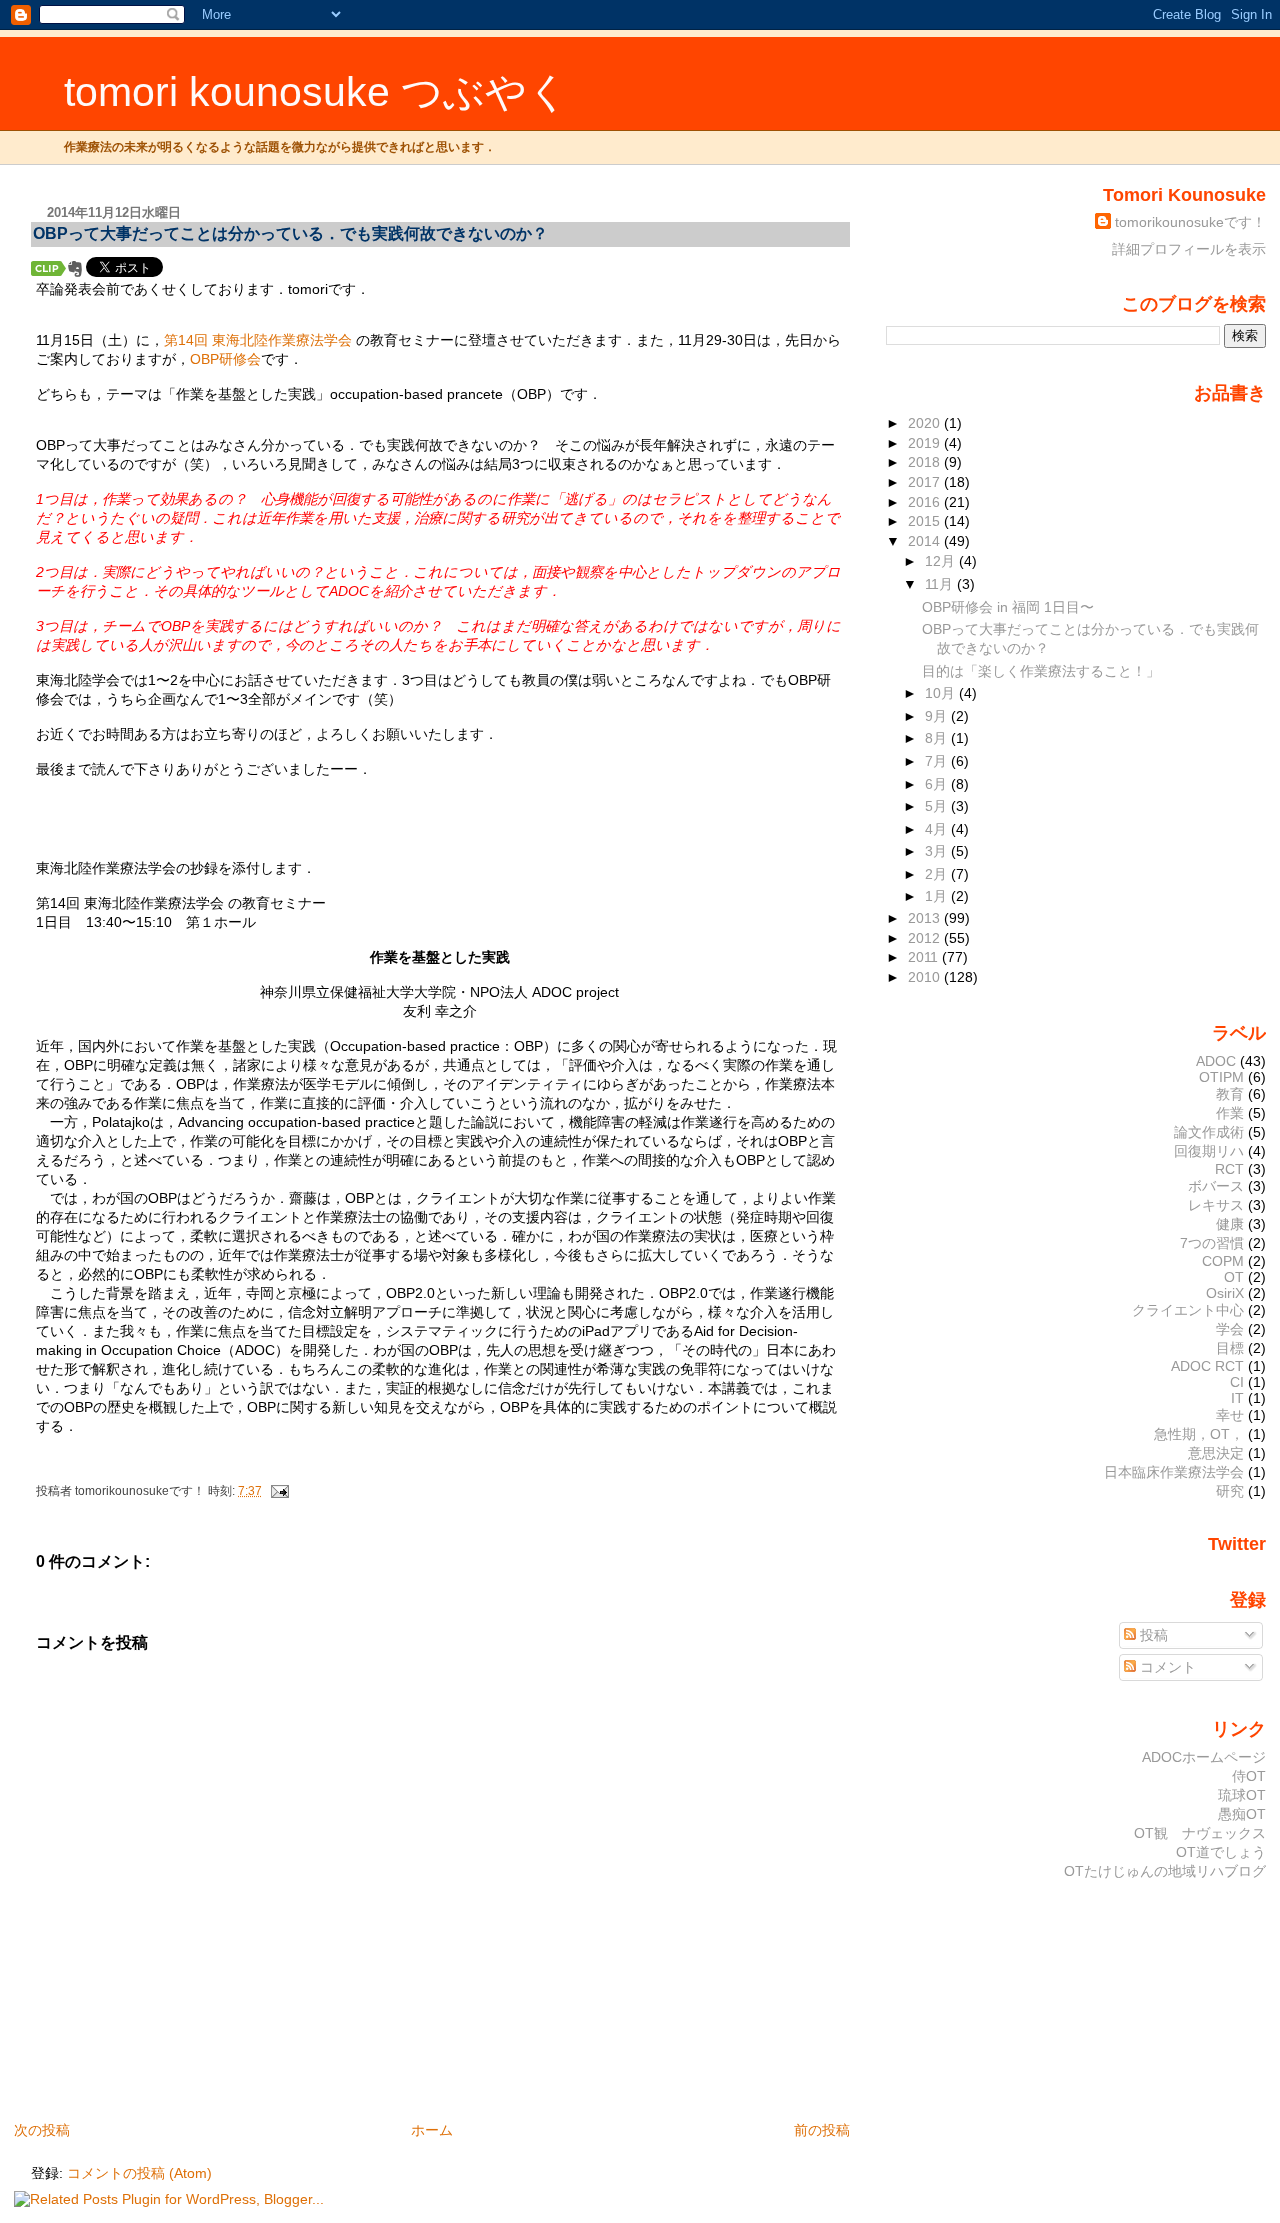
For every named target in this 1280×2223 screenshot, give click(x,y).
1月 (938, 896)
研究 (1230, 1491)
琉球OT (1242, 1795)
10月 (942, 693)
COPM (1223, 1261)
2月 (938, 874)
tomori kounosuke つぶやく (316, 92)
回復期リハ (1209, 1151)
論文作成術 (1209, 1132)
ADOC (1216, 1061)
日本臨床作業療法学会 (1174, 1472)
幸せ (1230, 1415)
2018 (926, 462)
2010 (926, 977)
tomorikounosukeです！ (1190, 222)
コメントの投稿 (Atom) (139, 2173)
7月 (938, 761)
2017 (926, 482)
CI (1237, 1382)
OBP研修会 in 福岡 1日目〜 (1008, 607)
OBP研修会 (225, 359)
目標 (1230, 1348)
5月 (938, 806)
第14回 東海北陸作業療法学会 (258, 340)
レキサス (1216, 1205)
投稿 (1152, 1635)
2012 (926, 938)
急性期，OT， (1199, 1434)
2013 (926, 918)
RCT (1229, 1169)
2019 (926, 443)
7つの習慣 (1212, 1243)
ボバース (1216, 1186)
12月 (942, 561)
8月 (938, 738)
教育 (1230, 1094)
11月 (941, 584)
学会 (1230, 1329)
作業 (1230, 1113)
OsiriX (1225, 1293)
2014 (926, 541)
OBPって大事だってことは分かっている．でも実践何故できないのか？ (298, 233)
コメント (1166, 1667)
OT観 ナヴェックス (1200, 1833)
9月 (938, 716)
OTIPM (1221, 1077)
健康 (1230, 1224)
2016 (926, 502)
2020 (926, 423)
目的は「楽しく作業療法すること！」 (1041, 671)
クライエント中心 (1188, 1310)
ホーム (432, 2130)
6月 (938, 784)
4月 (938, 829)
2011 (925, 957)
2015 (926, 521)
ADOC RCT (1207, 1366)
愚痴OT (1242, 1814)
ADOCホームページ (1204, 1757)
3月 (938, 851)
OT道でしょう (1221, 1852)
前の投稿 (822, 2130)
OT (1234, 1277)
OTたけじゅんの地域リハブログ (1165, 1871)
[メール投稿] (277, 1491)
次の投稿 (42, 2130)
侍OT (1249, 1776)
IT (1237, 1398)
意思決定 (1216, 1453)
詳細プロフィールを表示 (1189, 249)
